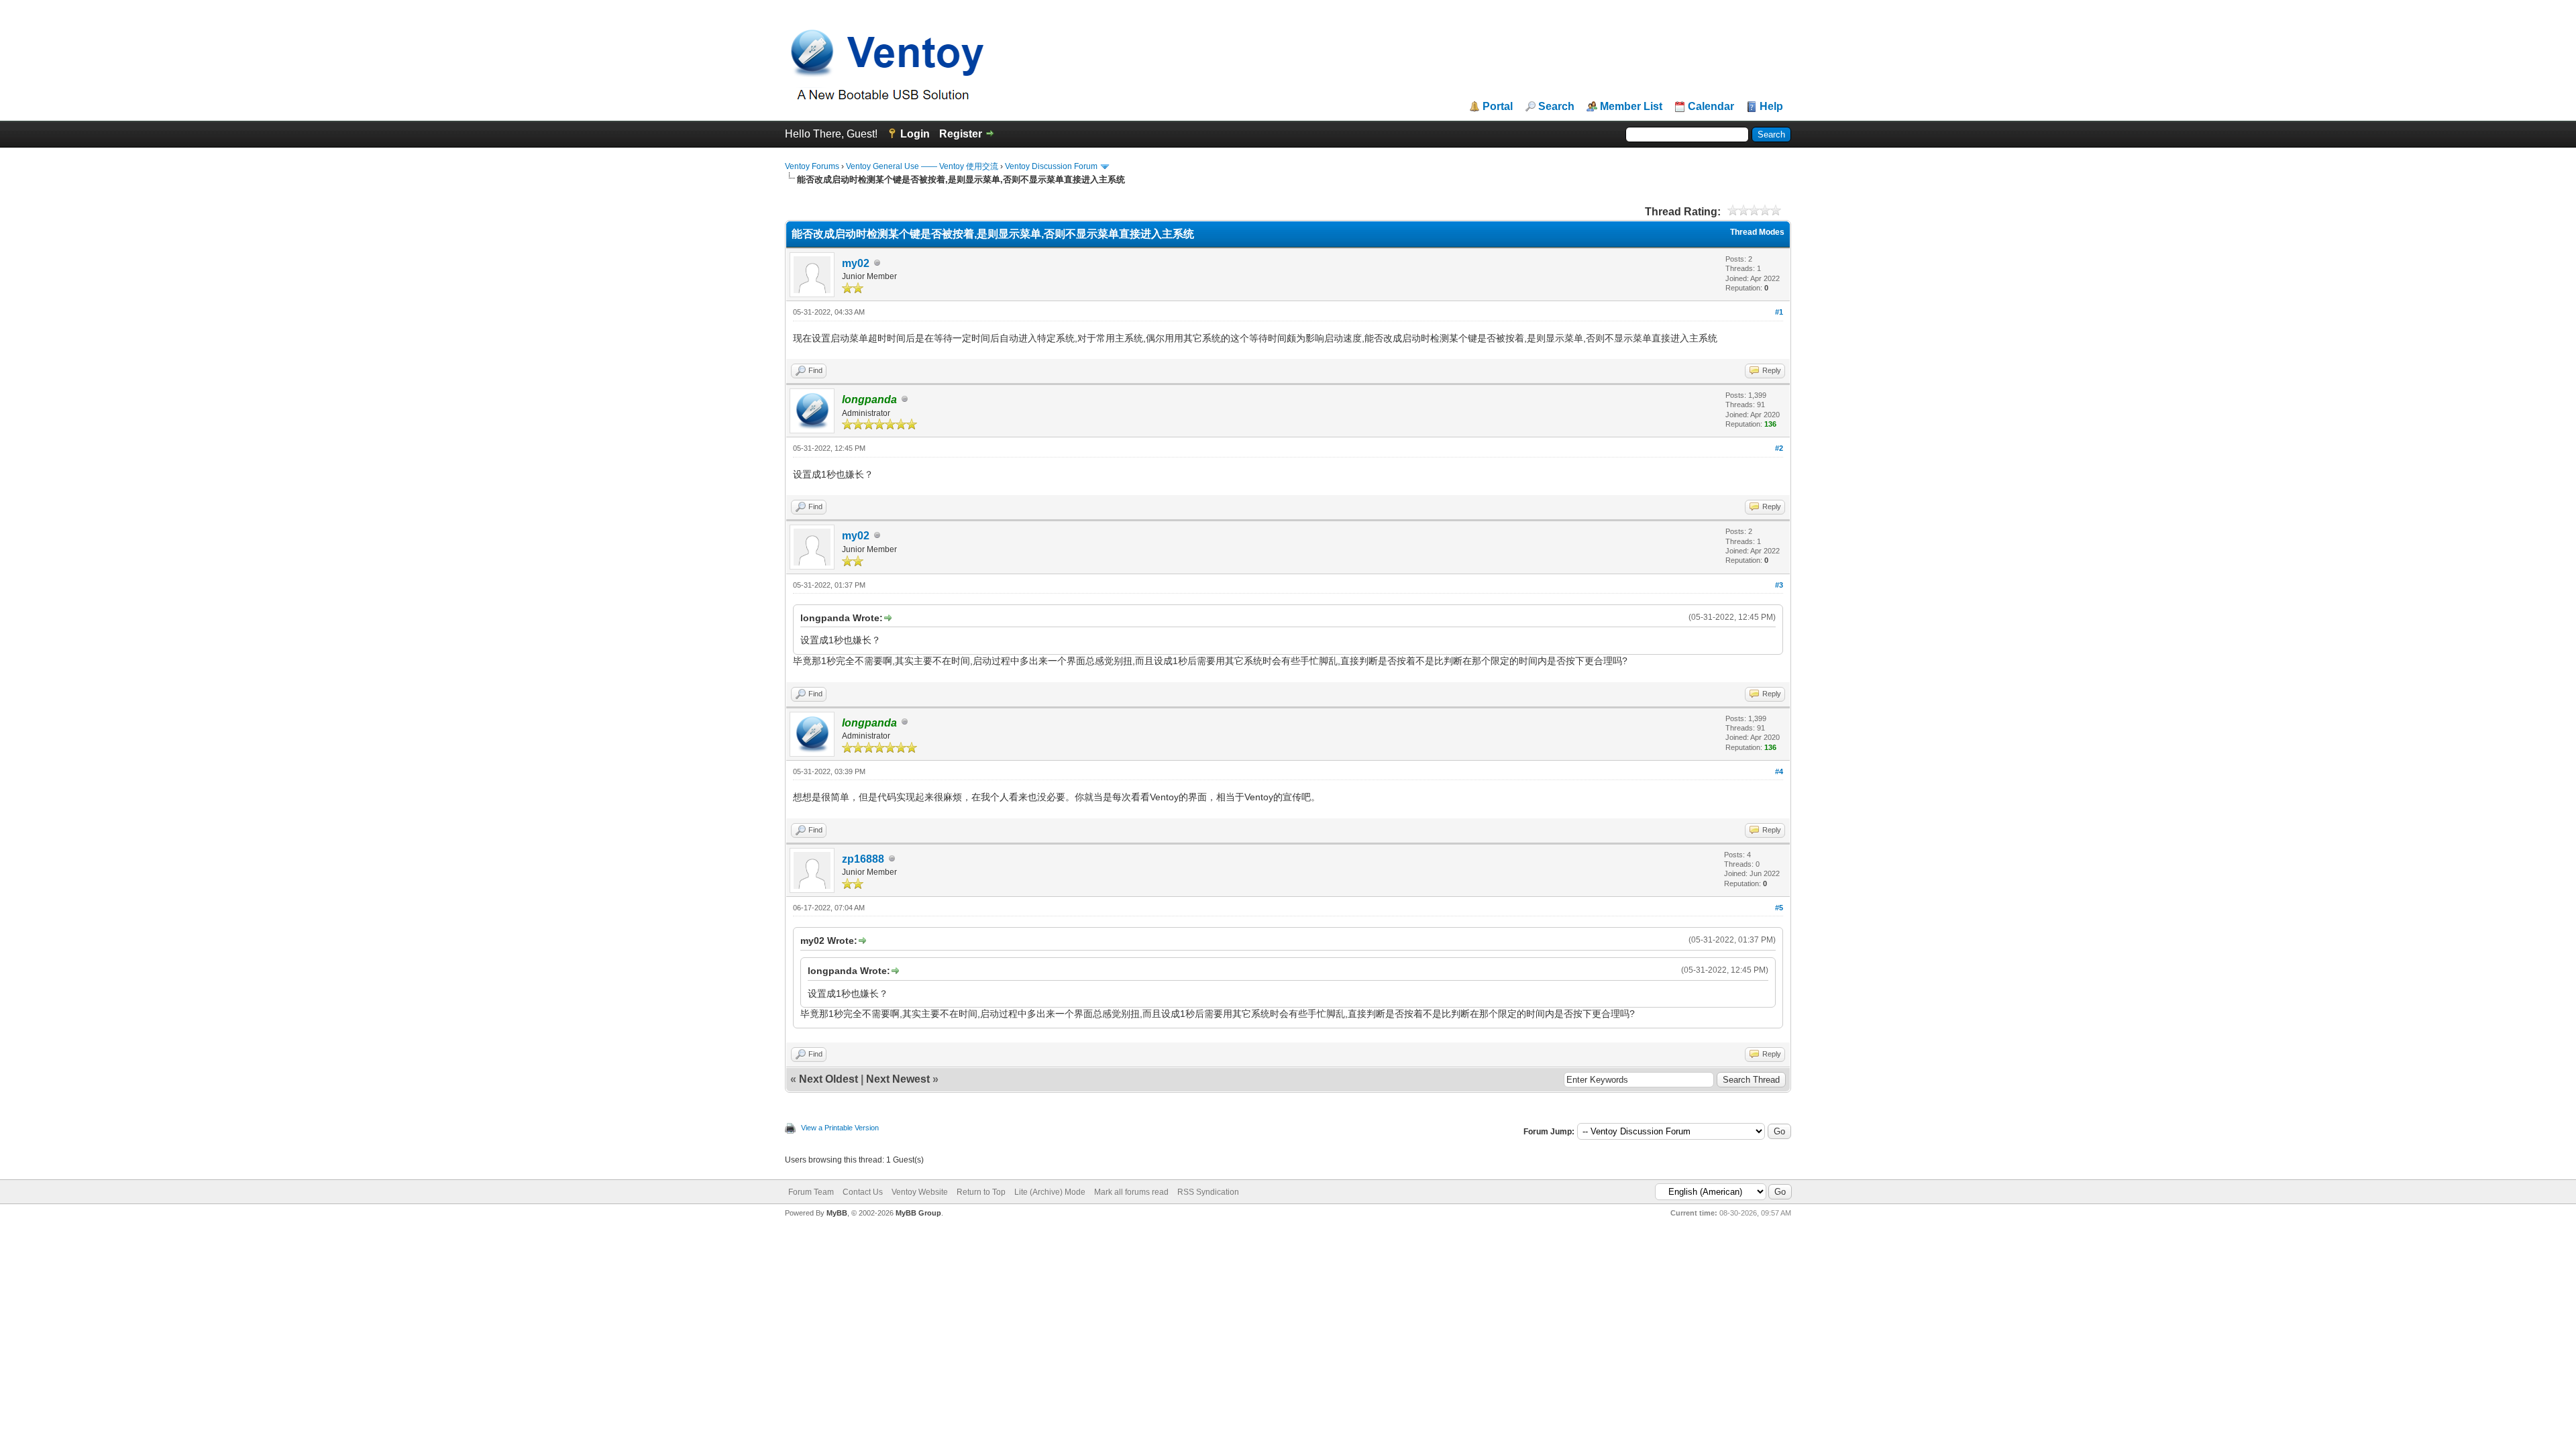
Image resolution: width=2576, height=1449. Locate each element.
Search (1556, 107)
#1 (1779, 312)
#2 (1779, 448)
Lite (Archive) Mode (1050, 1192)
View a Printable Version (840, 1128)
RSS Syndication (1208, 1192)
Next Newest (898, 1079)
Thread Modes (1757, 232)
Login (915, 134)
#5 (1779, 908)
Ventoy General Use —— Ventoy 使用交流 (922, 166)
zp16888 (863, 859)
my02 (856, 263)
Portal (1498, 107)
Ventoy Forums (812, 166)
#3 (1779, 585)
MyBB (837, 1213)
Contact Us (863, 1192)
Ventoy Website (920, 1192)
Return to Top (981, 1192)
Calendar (1711, 107)
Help (1771, 107)
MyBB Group (918, 1213)
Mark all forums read (1131, 1192)
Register (961, 134)
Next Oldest (828, 1079)
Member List (1631, 107)
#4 (1779, 771)
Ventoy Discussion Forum (1051, 166)
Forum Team (811, 1192)
